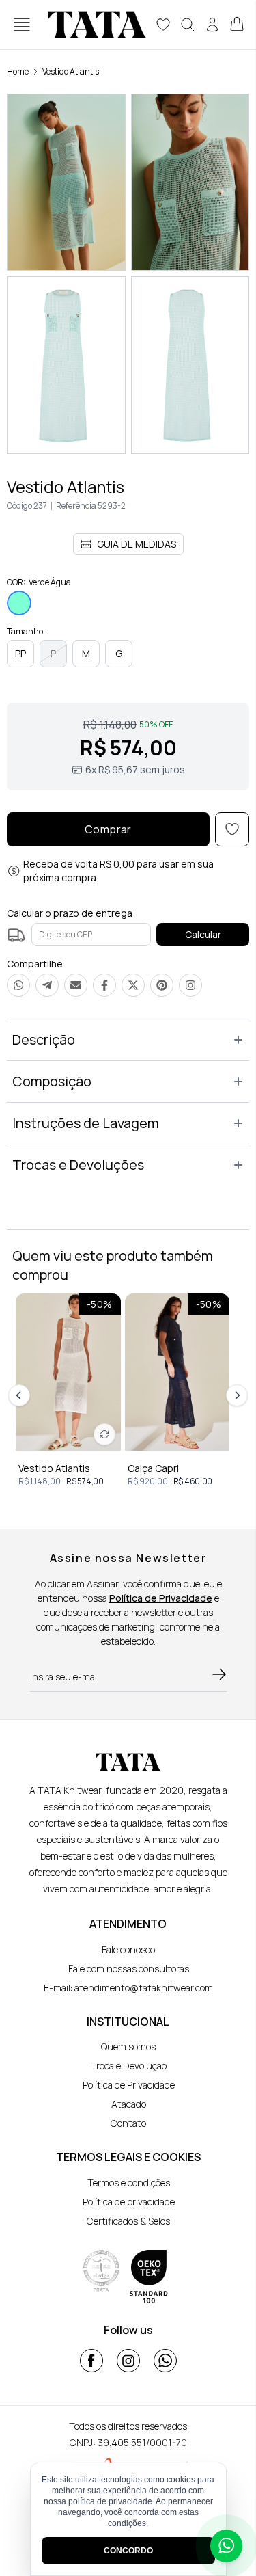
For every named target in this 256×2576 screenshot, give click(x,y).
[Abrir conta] (212, 25)
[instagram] (128, 2361)
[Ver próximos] (235, 1395)
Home (18, 71)
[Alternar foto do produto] (104, 1434)
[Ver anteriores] (21, 1395)
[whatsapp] (165, 2361)
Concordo (128, 2551)
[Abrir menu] (22, 25)
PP (20, 653)
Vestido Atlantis (71, 71)
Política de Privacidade (161, 1598)
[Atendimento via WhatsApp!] (226, 2546)
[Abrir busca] (188, 25)
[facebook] (91, 2361)
